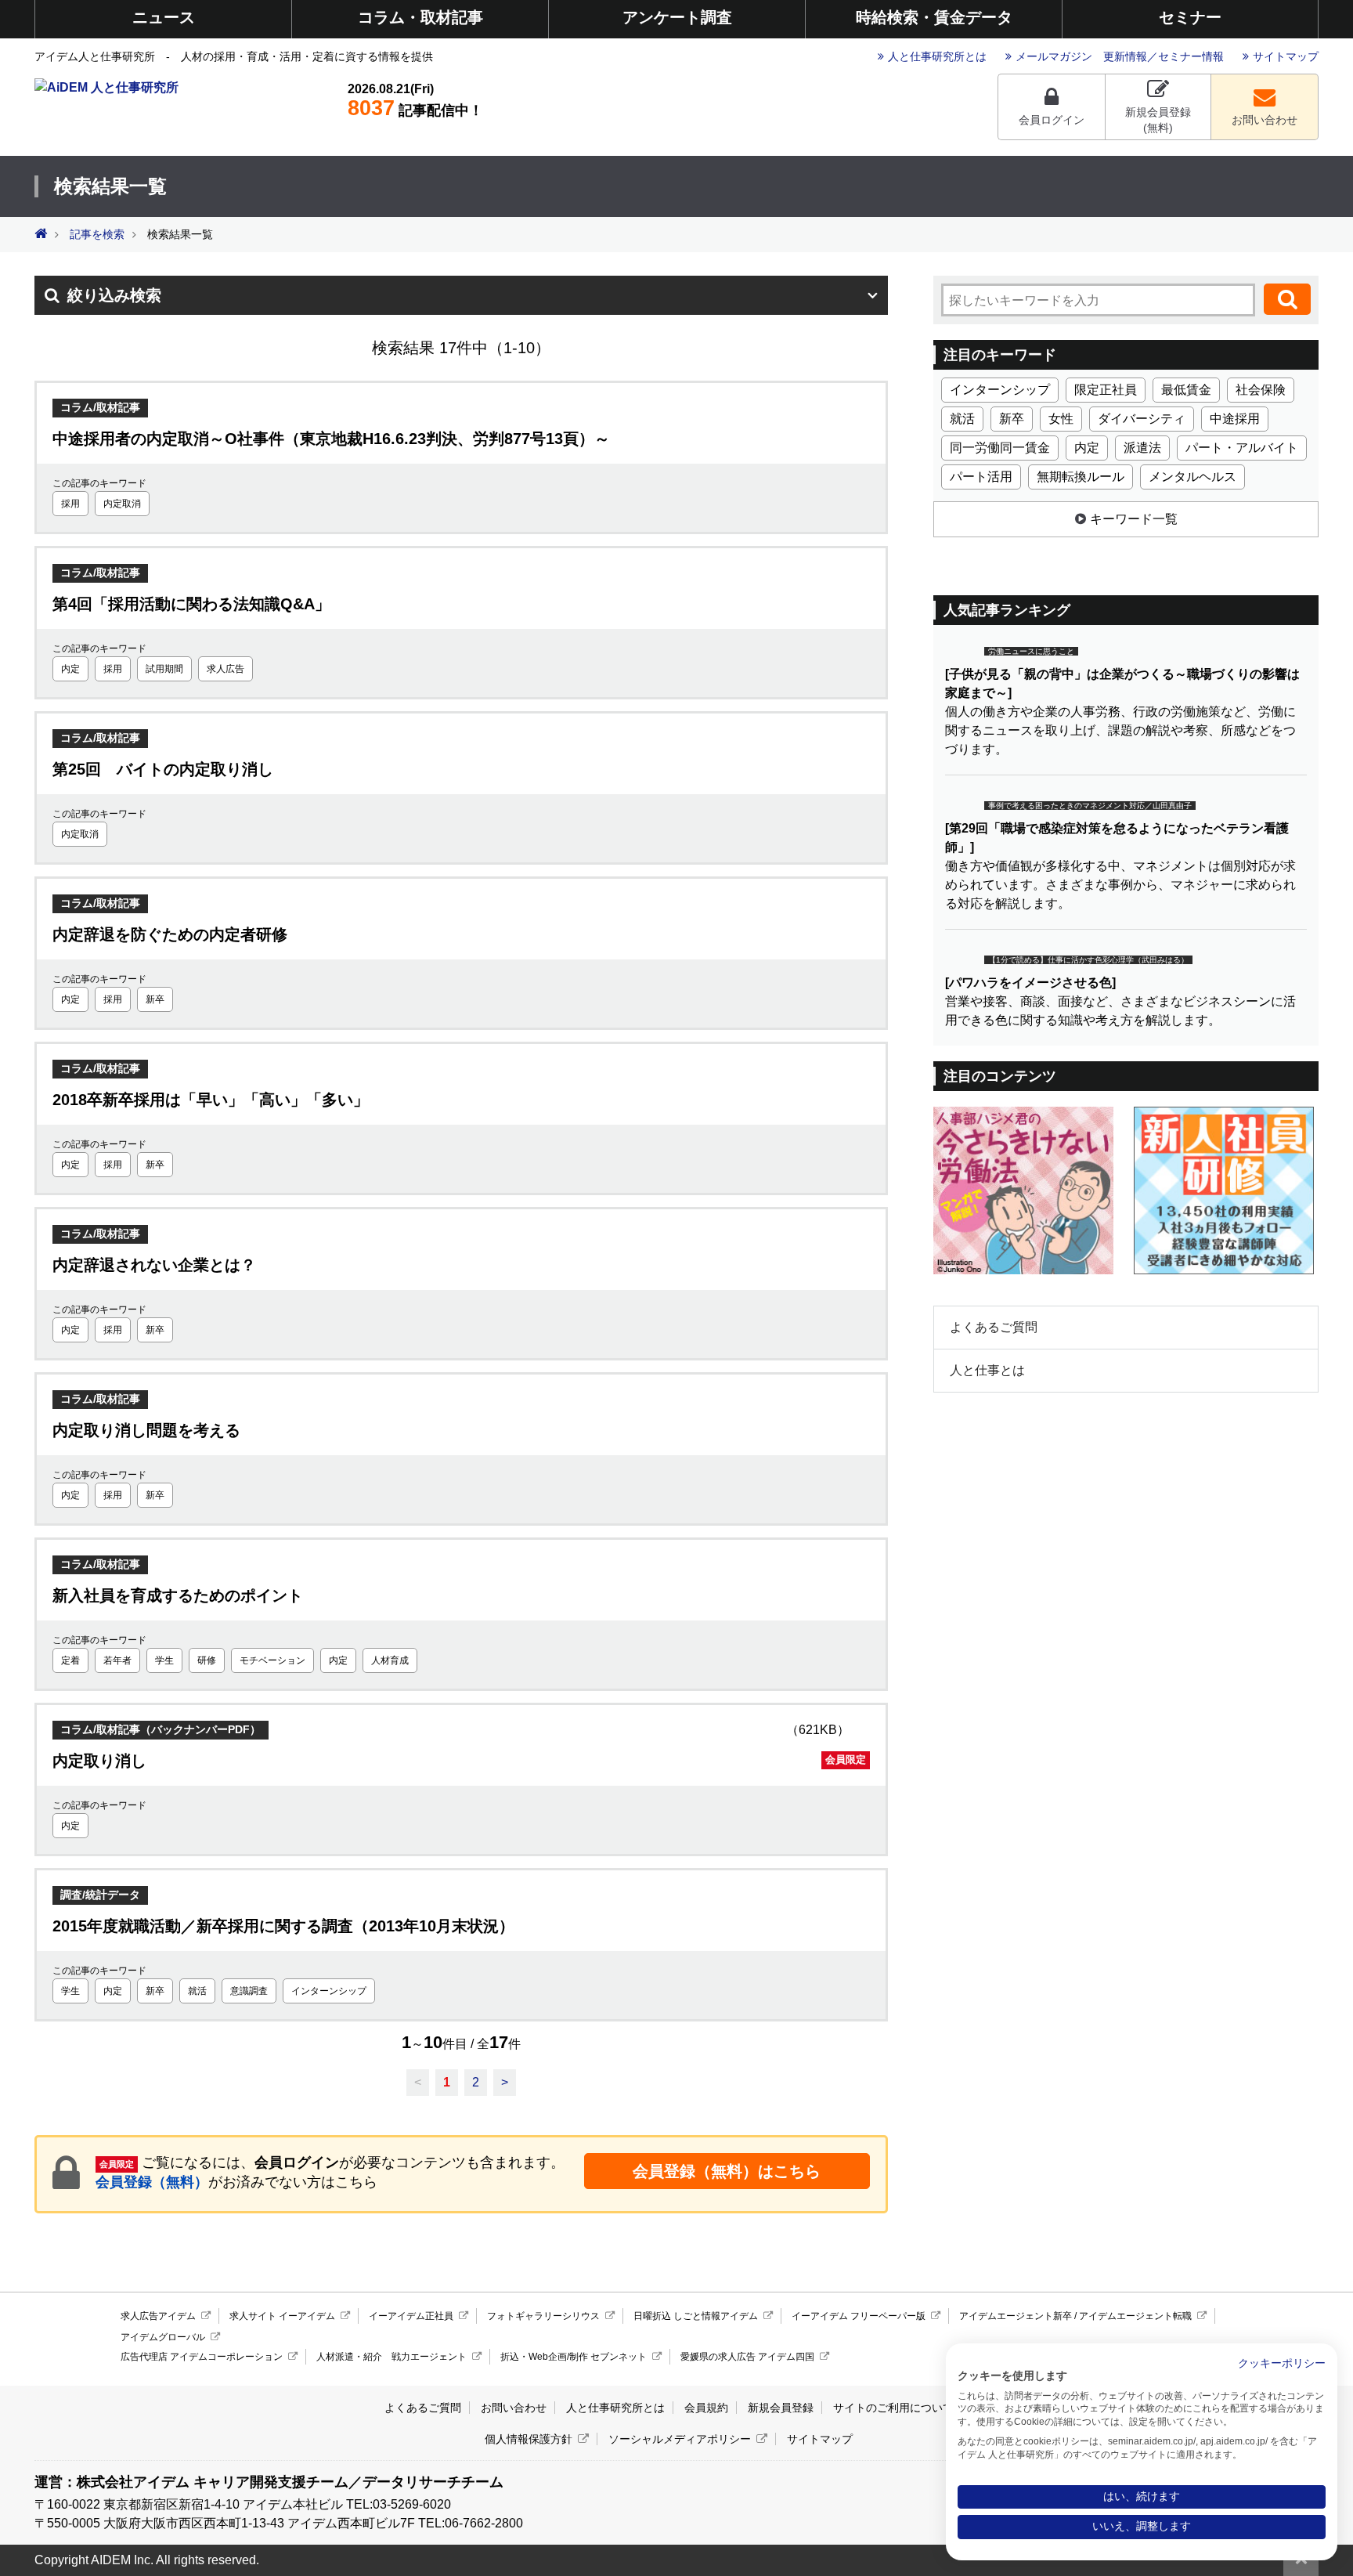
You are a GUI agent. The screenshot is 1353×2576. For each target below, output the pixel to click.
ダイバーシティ (1142, 419)
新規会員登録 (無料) (1158, 120)
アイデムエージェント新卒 (1016, 2316)
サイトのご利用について (893, 2408)
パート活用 (981, 477)
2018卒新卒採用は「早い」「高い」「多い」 (211, 1100)
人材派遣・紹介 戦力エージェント (391, 2357)
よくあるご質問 (994, 1327)
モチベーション (272, 1660)
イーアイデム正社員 (411, 2316)
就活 (197, 1991)
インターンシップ (329, 1991)
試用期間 (164, 669)
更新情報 (1125, 56)
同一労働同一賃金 (1000, 448)
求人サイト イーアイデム (282, 2316)
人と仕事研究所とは (937, 56)
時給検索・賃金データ (934, 17)
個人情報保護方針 (529, 2439)
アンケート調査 (677, 17)
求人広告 (225, 669)
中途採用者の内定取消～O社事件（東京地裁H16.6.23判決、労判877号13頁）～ (331, 439)
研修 (207, 1660)
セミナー (1190, 17)
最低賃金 (1186, 390)
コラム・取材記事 (420, 17)
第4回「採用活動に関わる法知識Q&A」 (191, 604)
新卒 (155, 999)
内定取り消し (459, 1761)
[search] (1287, 299)
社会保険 (1261, 390)
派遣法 (1142, 448)
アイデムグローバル (163, 2337)
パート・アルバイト (1242, 448)
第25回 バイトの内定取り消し (163, 769)
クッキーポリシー (1282, 2363)
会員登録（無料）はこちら (727, 2171)
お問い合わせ (1265, 120)
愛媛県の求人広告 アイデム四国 (747, 2357)
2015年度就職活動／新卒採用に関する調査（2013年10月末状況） (283, 1926)
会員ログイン (1052, 120)
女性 (1061, 419)
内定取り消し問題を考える (146, 1430)
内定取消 (122, 504)
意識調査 (249, 1991)
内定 (70, 669)
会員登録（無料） (152, 2182)
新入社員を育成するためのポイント (178, 1595)
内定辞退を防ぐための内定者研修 (170, 934)
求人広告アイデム (158, 2316)
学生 (164, 1660)
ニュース (164, 17)
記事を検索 (97, 235)
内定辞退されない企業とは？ (154, 1265)
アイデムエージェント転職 (1135, 2316)
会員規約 (706, 2408)
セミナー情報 (1191, 56)
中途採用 (1235, 419)
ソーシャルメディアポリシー (680, 2439)
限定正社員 (1106, 390)
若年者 (117, 1660)
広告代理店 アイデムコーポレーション (202, 2357)
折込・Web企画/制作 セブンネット (574, 2357)
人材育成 (390, 1660)
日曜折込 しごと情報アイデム (696, 2316)
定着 (70, 1660)
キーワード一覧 (1134, 519)
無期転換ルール (1081, 477)
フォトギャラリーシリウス (543, 2316)
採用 (70, 504)
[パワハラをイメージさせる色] (1030, 983)
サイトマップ (1286, 56)
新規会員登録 (781, 2408)
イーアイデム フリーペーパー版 (859, 2316)
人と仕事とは (987, 1370)
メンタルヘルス (1192, 477)
